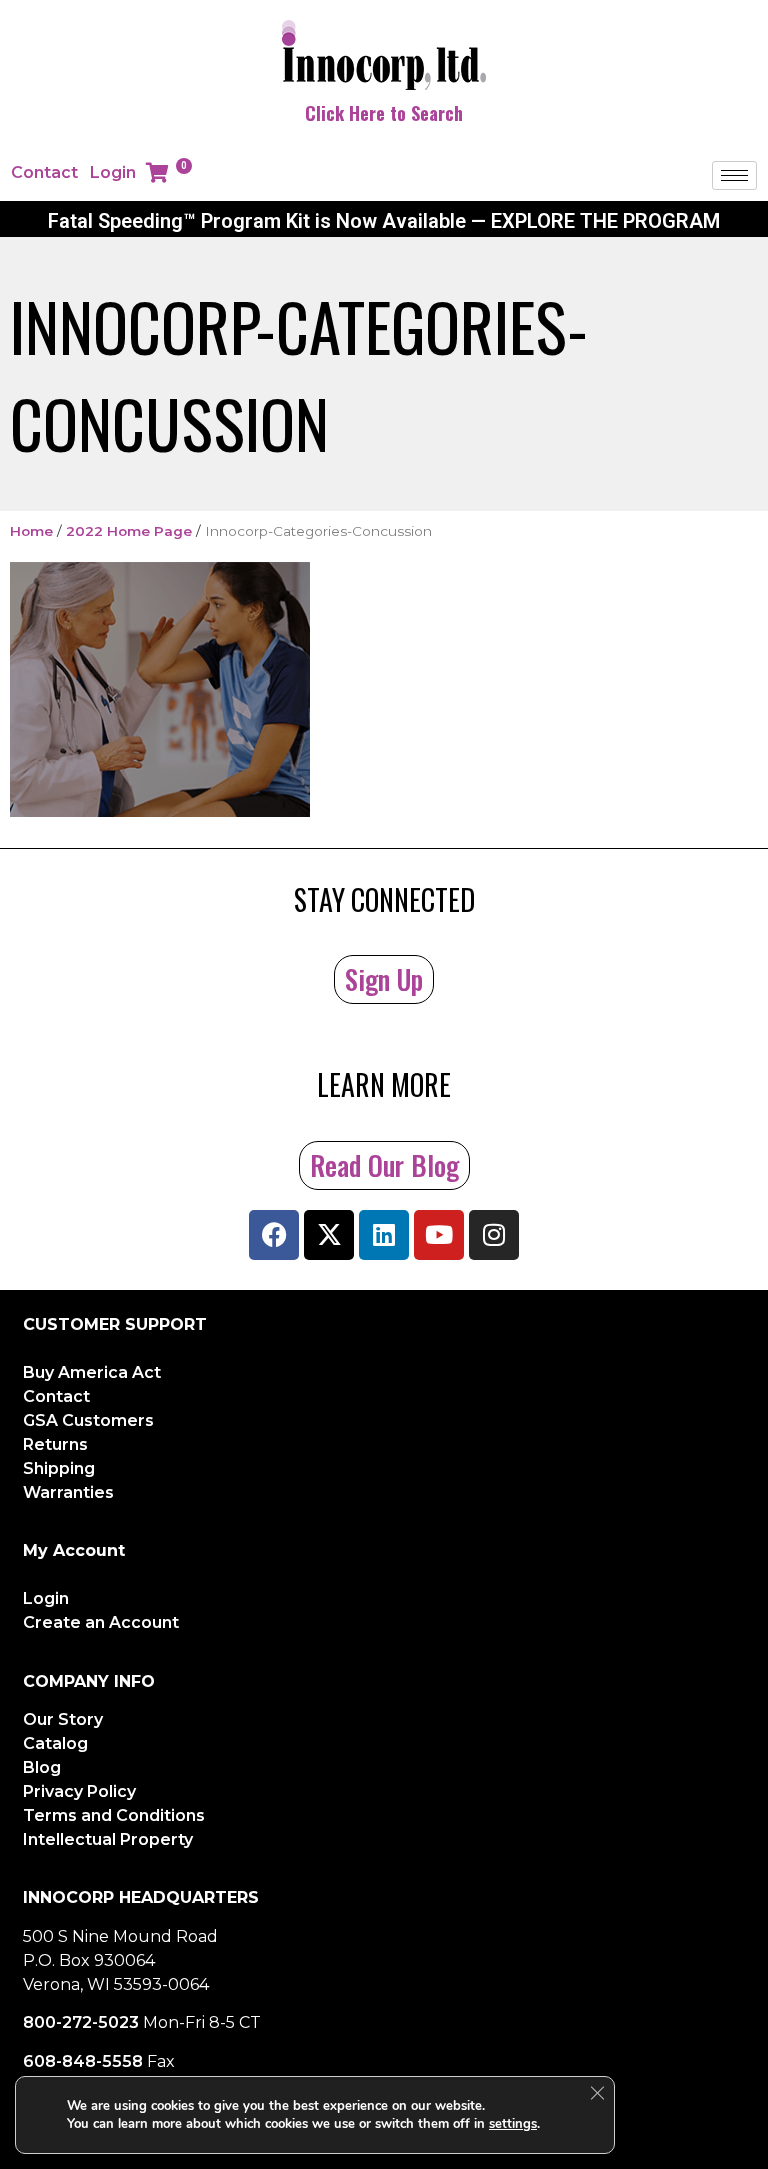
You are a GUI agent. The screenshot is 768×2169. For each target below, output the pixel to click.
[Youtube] (439, 1235)
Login (113, 172)
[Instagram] (494, 1235)
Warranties (68, 1492)
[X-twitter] (329, 1235)
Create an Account (101, 1622)
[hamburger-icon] (734, 175)
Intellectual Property (108, 1839)
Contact (44, 172)
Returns (55, 1444)
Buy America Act (92, 1372)
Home (31, 531)
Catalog (55, 1743)
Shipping (59, 1468)
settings (513, 2124)
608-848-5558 (83, 2061)
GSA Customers (88, 1420)
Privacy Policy (79, 1791)
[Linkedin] (384, 1235)
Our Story (63, 1719)
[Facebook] (274, 1235)
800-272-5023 (81, 2022)
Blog (42, 1767)
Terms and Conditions (114, 1815)
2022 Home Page (129, 531)
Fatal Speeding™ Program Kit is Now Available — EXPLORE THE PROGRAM (384, 221)
